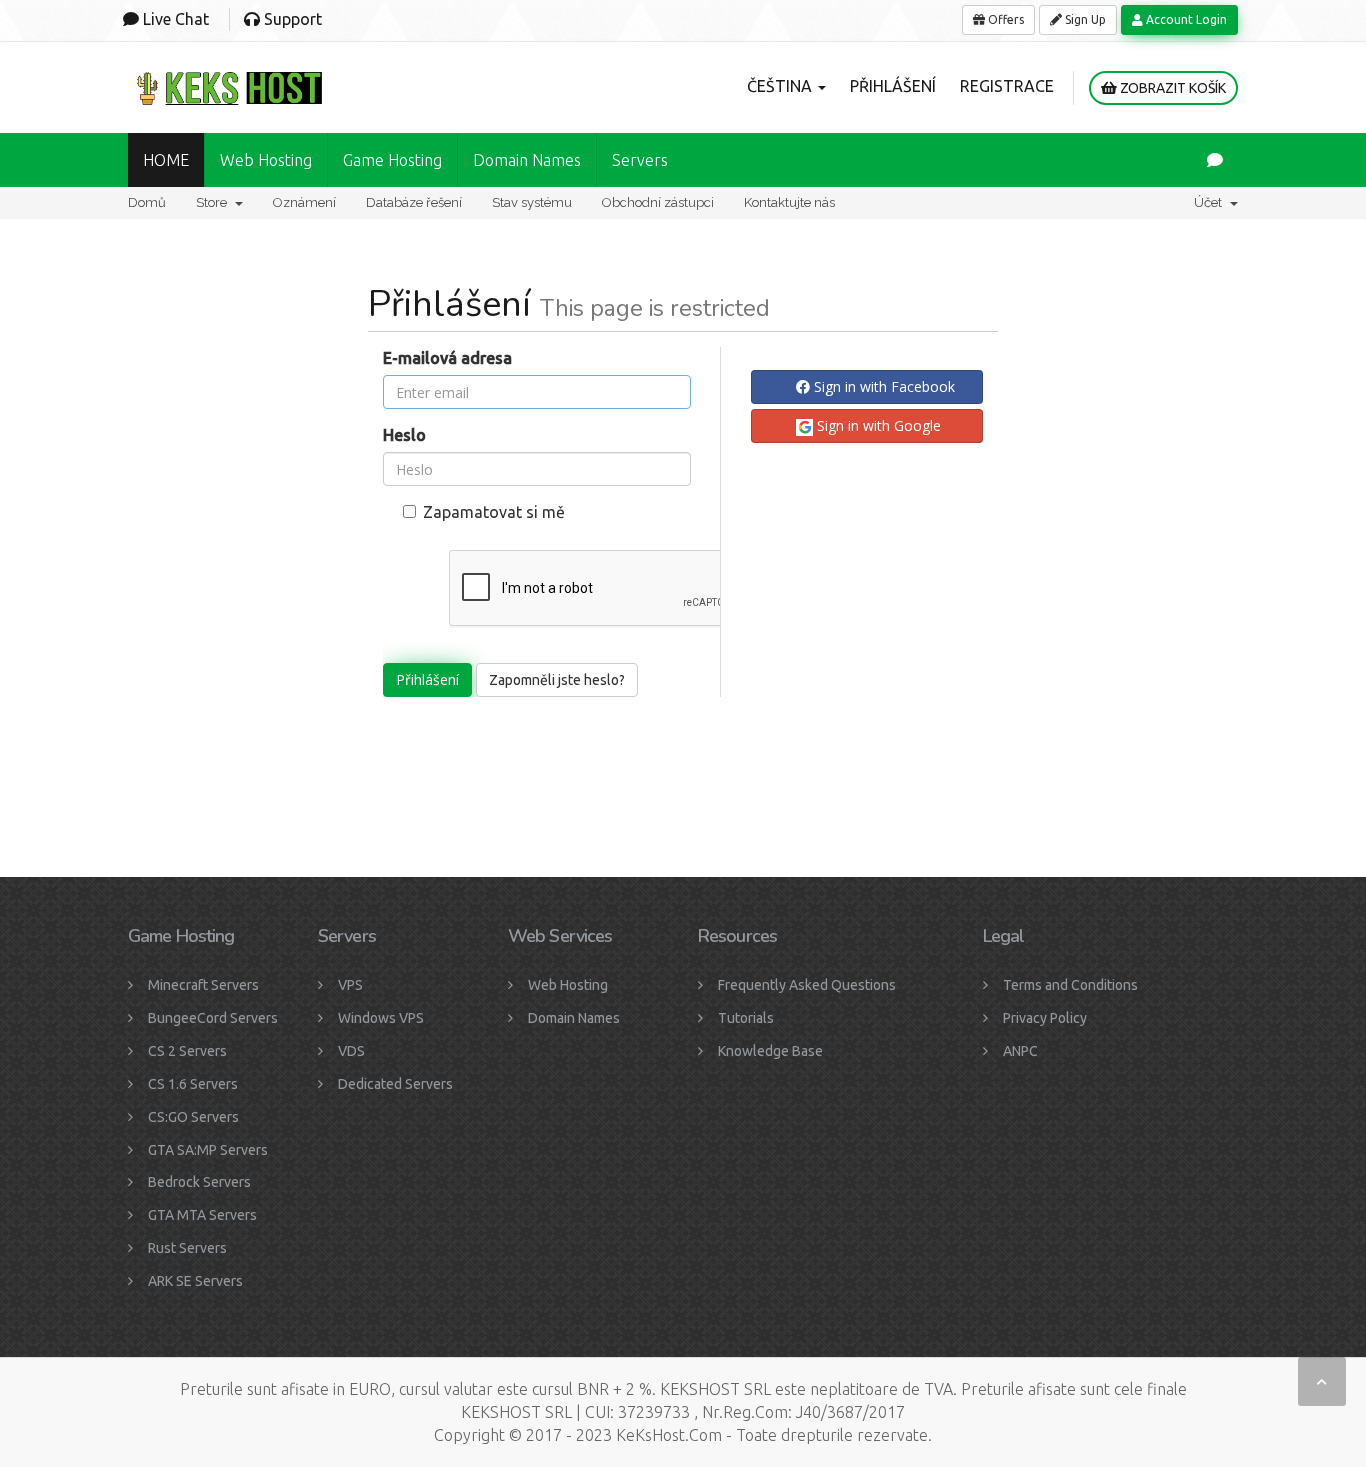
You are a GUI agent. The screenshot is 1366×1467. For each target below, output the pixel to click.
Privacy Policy (1045, 1018)
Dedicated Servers (395, 1084)
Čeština (781, 86)
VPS (350, 985)
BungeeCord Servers (213, 1018)
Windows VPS (381, 1018)
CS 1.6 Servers (193, 1084)
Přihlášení (893, 86)
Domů (147, 202)
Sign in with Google (877, 425)
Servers (640, 160)
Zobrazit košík (1171, 88)
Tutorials (746, 1018)
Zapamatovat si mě (494, 512)
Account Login (1185, 19)
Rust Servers (187, 1248)
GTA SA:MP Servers (208, 1150)
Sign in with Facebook (882, 386)
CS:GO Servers (193, 1117)
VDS (351, 1051)
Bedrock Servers (199, 1182)
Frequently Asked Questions (807, 985)
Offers (1004, 19)
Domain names (527, 160)
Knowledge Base (770, 1051)
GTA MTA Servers (202, 1215)
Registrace (1007, 86)
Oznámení (304, 202)
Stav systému (532, 202)
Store (214, 202)
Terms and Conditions (1070, 985)
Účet (1211, 202)
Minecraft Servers (203, 985)
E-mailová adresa (447, 358)
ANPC (1020, 1051)
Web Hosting (266, 160)
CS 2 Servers (187, 1051)
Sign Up (1084, 19)
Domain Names (574, 1018)
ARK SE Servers (195, 1281)
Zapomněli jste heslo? (557, 680)
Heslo (404, 435)
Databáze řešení (414, 202)
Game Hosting (392, 160)
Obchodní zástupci (658, 202)
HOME (166, 160)
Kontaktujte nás (789, 202)
